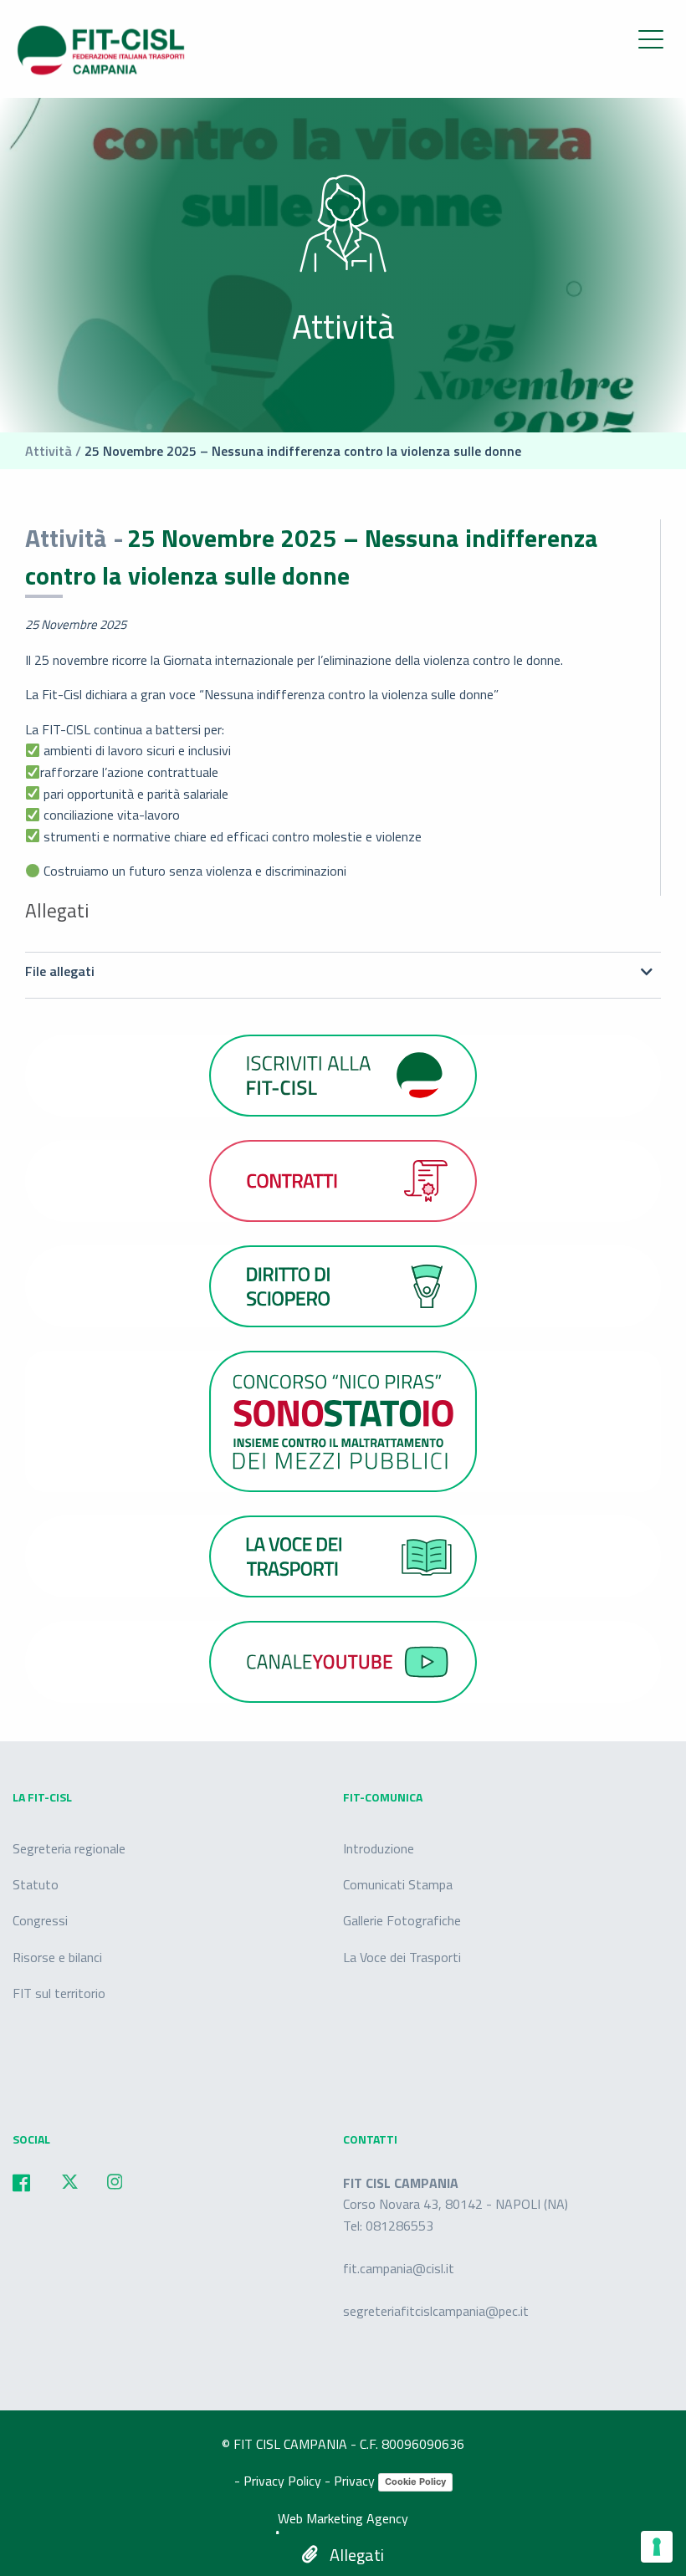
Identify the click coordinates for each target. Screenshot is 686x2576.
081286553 (399, 2226)
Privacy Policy (284, 2481)
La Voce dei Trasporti (402, 1957)
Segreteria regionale (69, 1848)
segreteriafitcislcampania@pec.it (436, 2311)
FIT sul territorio (59, 1993)
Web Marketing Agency (343, 2518)
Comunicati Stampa (398, 1884)
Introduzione (379, 1848)
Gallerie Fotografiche (402, 1920)
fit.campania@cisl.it (399, 2268)
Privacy (356, 2481)
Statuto (36, 1884)
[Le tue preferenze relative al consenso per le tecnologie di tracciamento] (657, 2547)
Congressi (40, 1920)
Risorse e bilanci (57, 1957)
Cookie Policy (415, 2481)
